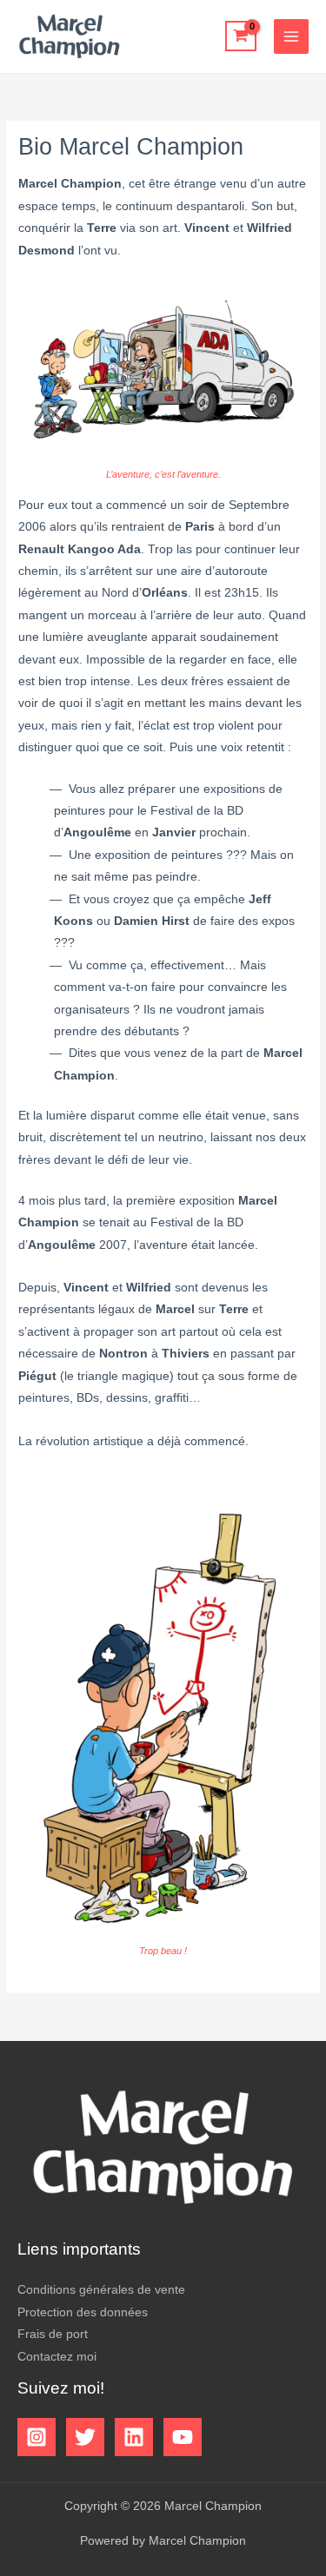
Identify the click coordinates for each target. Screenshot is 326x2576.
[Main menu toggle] (292, 37)
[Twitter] (85, 2437)
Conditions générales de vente (101, 2290)
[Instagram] (37, 2437)
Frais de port (53, 2334)
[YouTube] (183, 2437)
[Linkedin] (134, 2437)
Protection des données (83, 2312)
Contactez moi (57, 2357)
